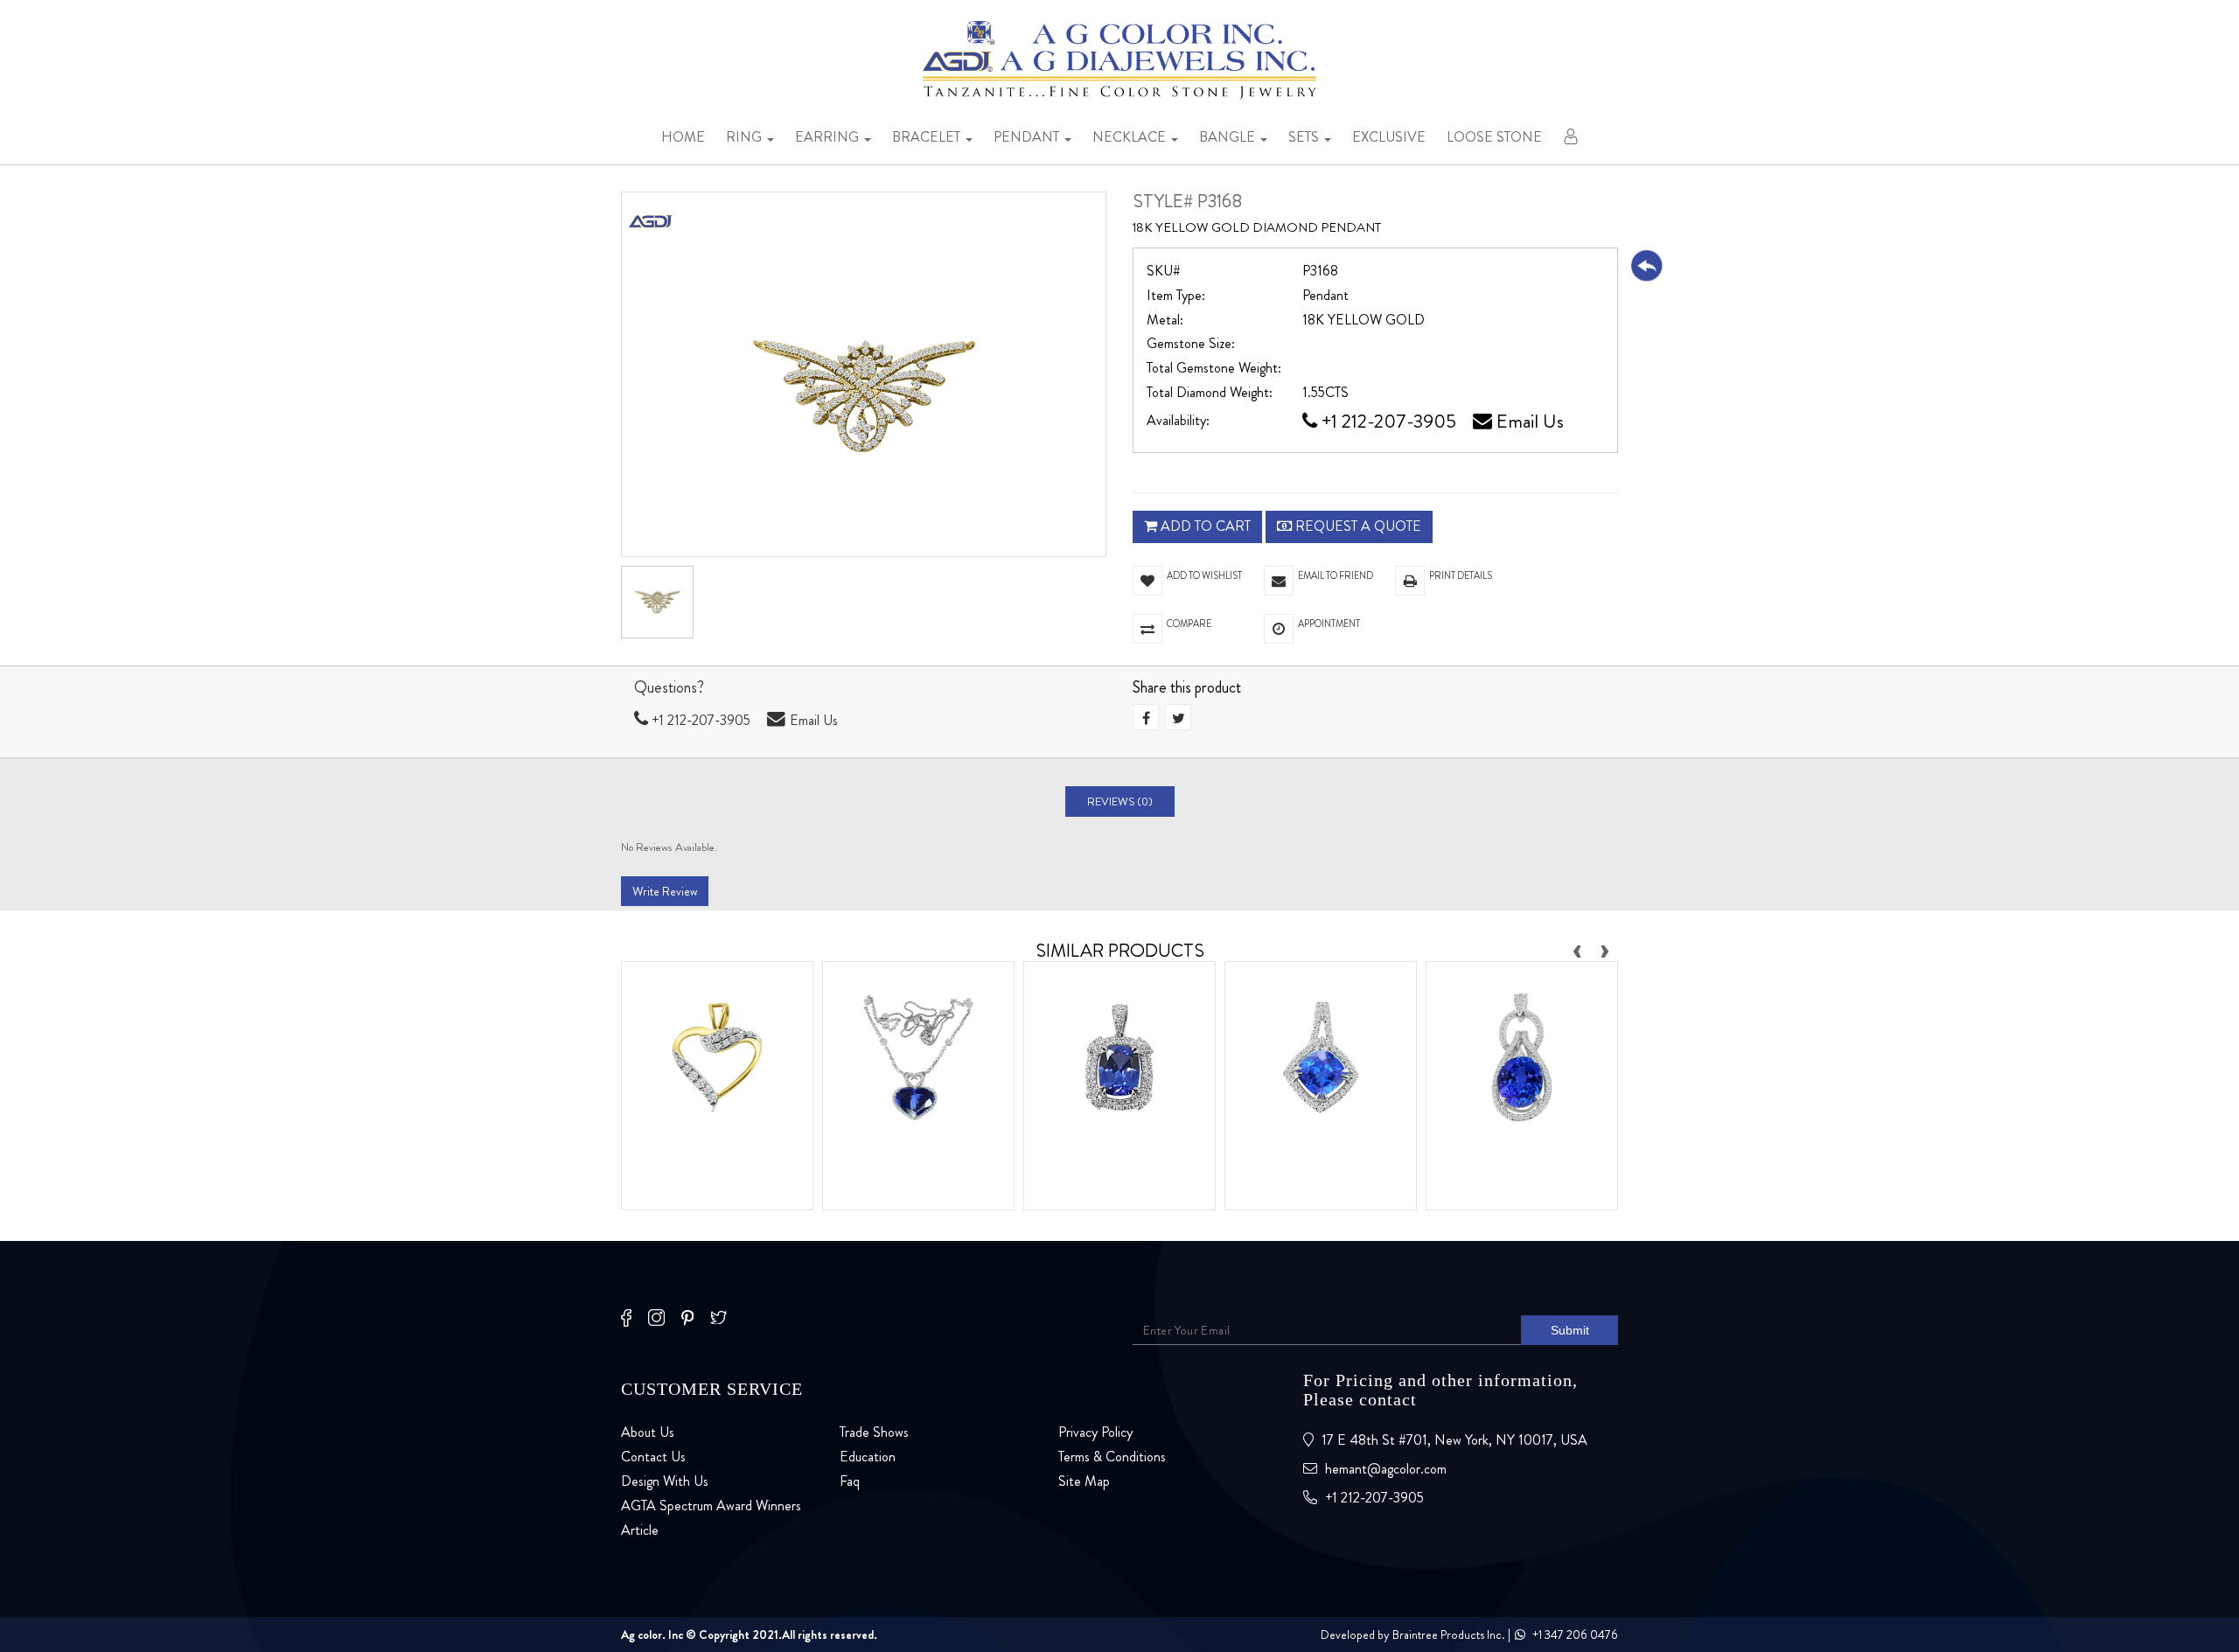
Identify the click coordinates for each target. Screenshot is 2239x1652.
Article (640, 1530)
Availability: (1178, 421)
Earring (829, 137)
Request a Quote (1357, 526)
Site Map (1084, 1481)
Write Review (665, 891)
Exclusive (1389, 137)
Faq (850, 1481)
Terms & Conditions (1112, 1457)
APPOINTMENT (1334, 624)
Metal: (1165, 320)
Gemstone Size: (1191, 344)
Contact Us (653, 1457)
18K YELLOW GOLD (1364, 320)
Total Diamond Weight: (1210, 393)
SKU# (1164, 271)
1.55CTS (1325, 393)
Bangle (1229, 137)
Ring (746, 137)
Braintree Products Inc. (1449, 1635)
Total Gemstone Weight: (1214, 368)
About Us (648, 1432)
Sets (1305, 137)
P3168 (1320, 271)
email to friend (1336, 575)
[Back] (1646, 265)
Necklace (1131, 137)
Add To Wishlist (1204, 575)
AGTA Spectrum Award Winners (711, 1506)
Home (683, 137)
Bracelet (928, 137)
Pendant (1028, 137)
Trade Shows (874, 1432)
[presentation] (1577, 948)
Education (868, 1457)
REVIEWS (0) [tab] (1120, 802)
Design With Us (665, 1481)
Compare (1189, 624)
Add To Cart (1204, 526)
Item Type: (1176, 296)
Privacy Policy (1095, 1432)
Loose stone (1494, 137)
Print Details (1461, 575)
